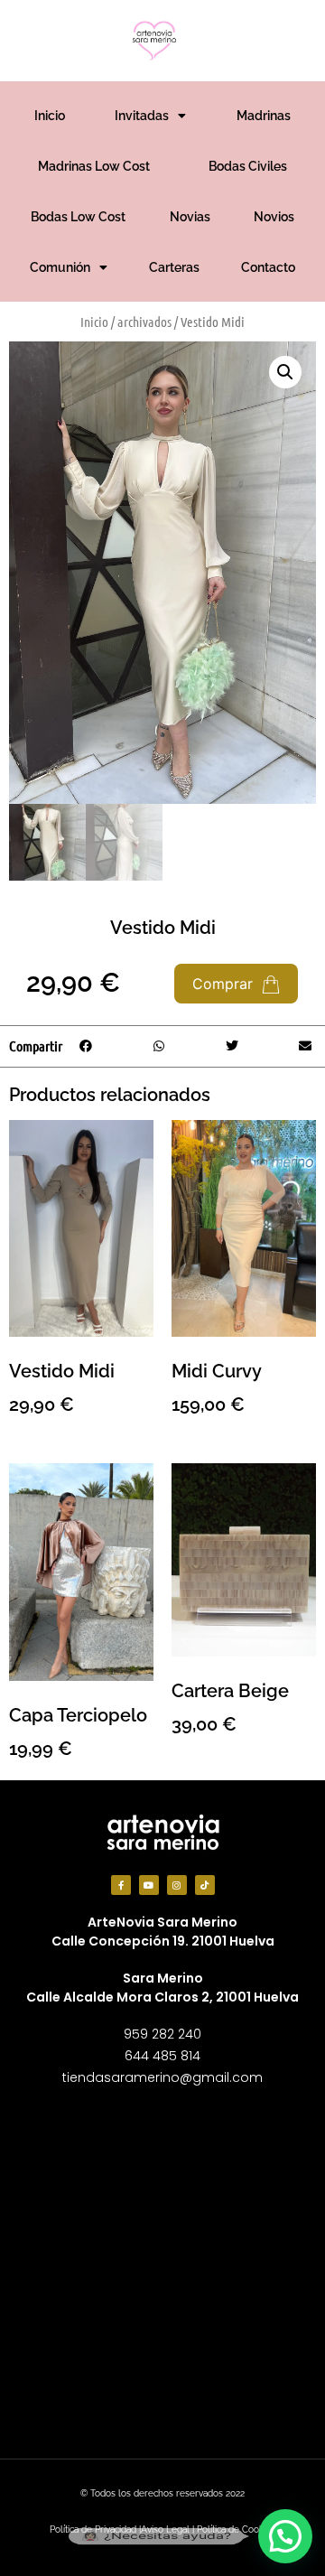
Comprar (225, 984)
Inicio (50, 116)
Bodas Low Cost (78, 217)
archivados (144, 322)
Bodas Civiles (248, 166)
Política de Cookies (236, 2529)
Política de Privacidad (93, 2529)
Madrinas (264, 116)
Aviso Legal (165, 2529)
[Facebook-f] (121, 1885)
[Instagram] (177, 1885)
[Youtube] (149, 1885)
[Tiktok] (205, 1885)
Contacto (268, 267)
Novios (274, 217)
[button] (285, 372)
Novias (190, 217)
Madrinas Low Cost (94, 166)
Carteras (174, 267)
